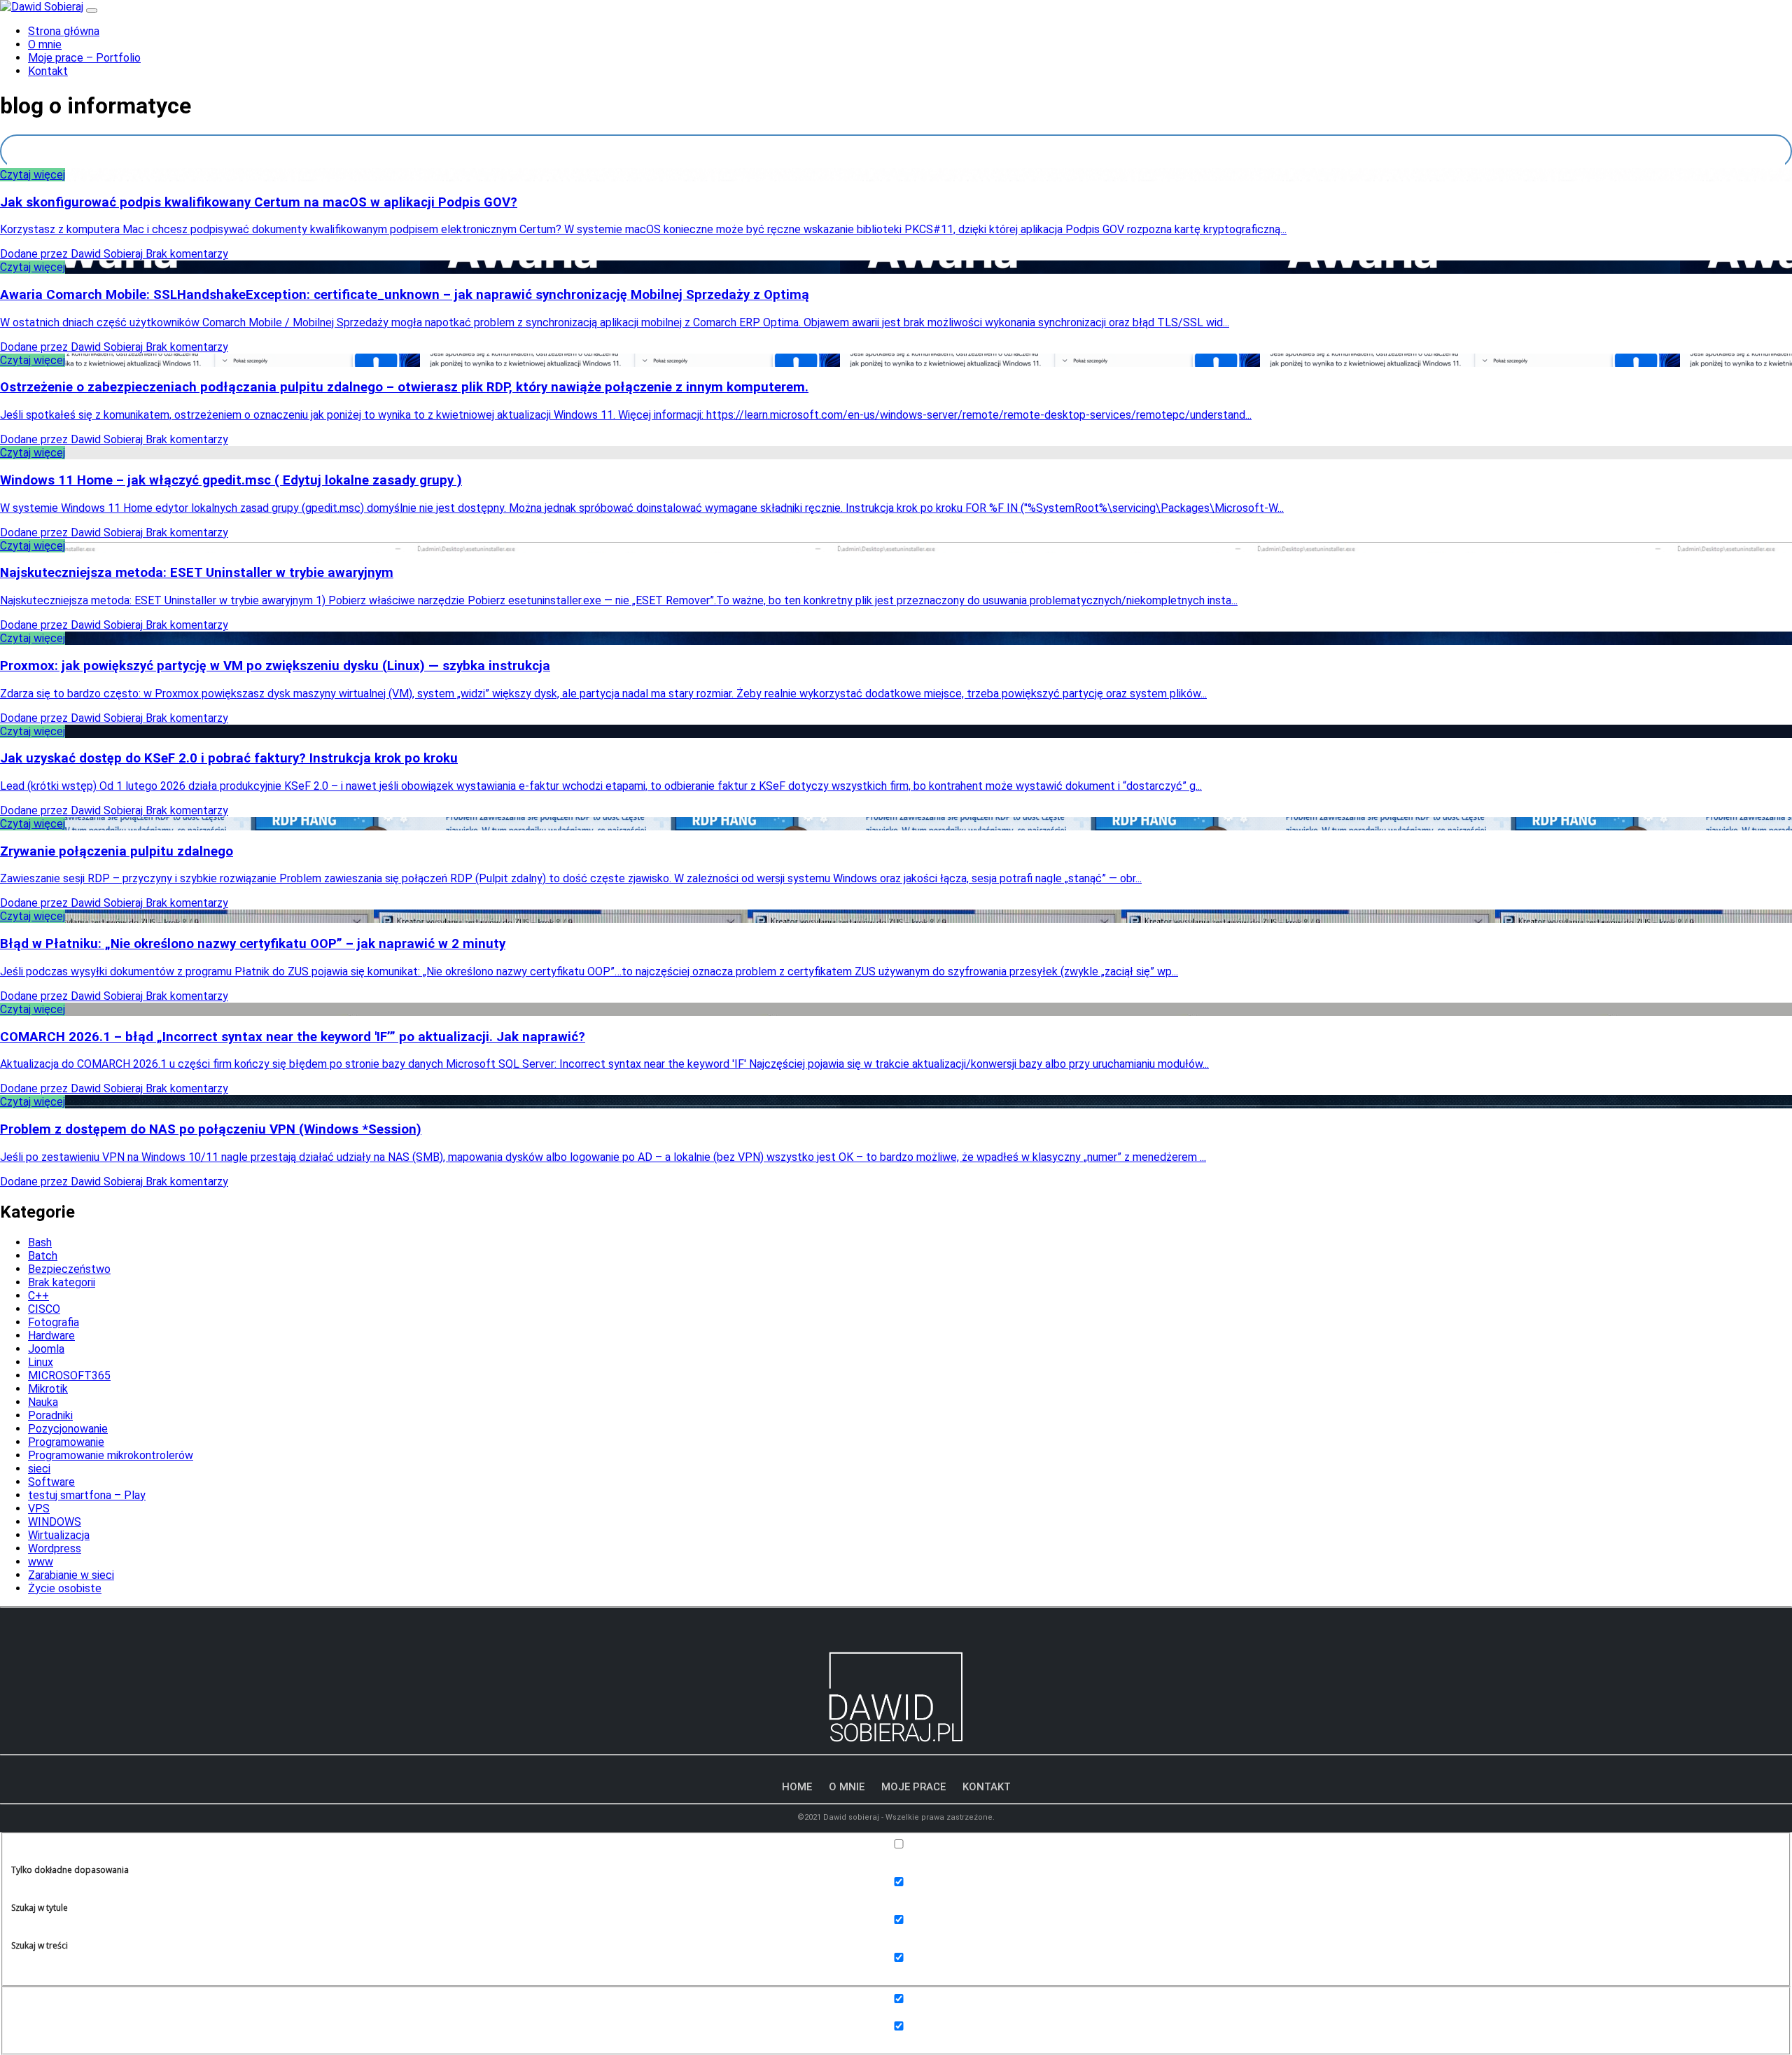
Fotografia (54, 1322)
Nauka (43, 1402)
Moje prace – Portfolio (84, 58)
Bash (40, 1242)
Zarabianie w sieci (71, 1575)
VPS (39, 1509)
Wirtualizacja (59, 1535)
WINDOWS (55, 1522)
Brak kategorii (62, 1282)
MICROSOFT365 (69, 1375)
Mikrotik (48, 1389)
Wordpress (55, 1548)
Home (797, 1787)
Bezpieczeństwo (69, 1269)
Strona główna (64, 31)
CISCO (44, 1309)
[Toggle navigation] (92, 11)
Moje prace (913, 1787)
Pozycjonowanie (68, 1429)
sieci (39, 1469)
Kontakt (48, 71)
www (41, 1562)
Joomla (46, 1349)
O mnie (45, 44)
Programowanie (66, 1442)
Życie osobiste (65, 1588)
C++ (38, 1296)
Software (51, 1482)
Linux (41, 1362)
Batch (43, 1256)
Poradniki (50, 1415)
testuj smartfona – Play (87, 1495)
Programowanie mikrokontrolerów (111, 1455)
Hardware (51, 1336)
